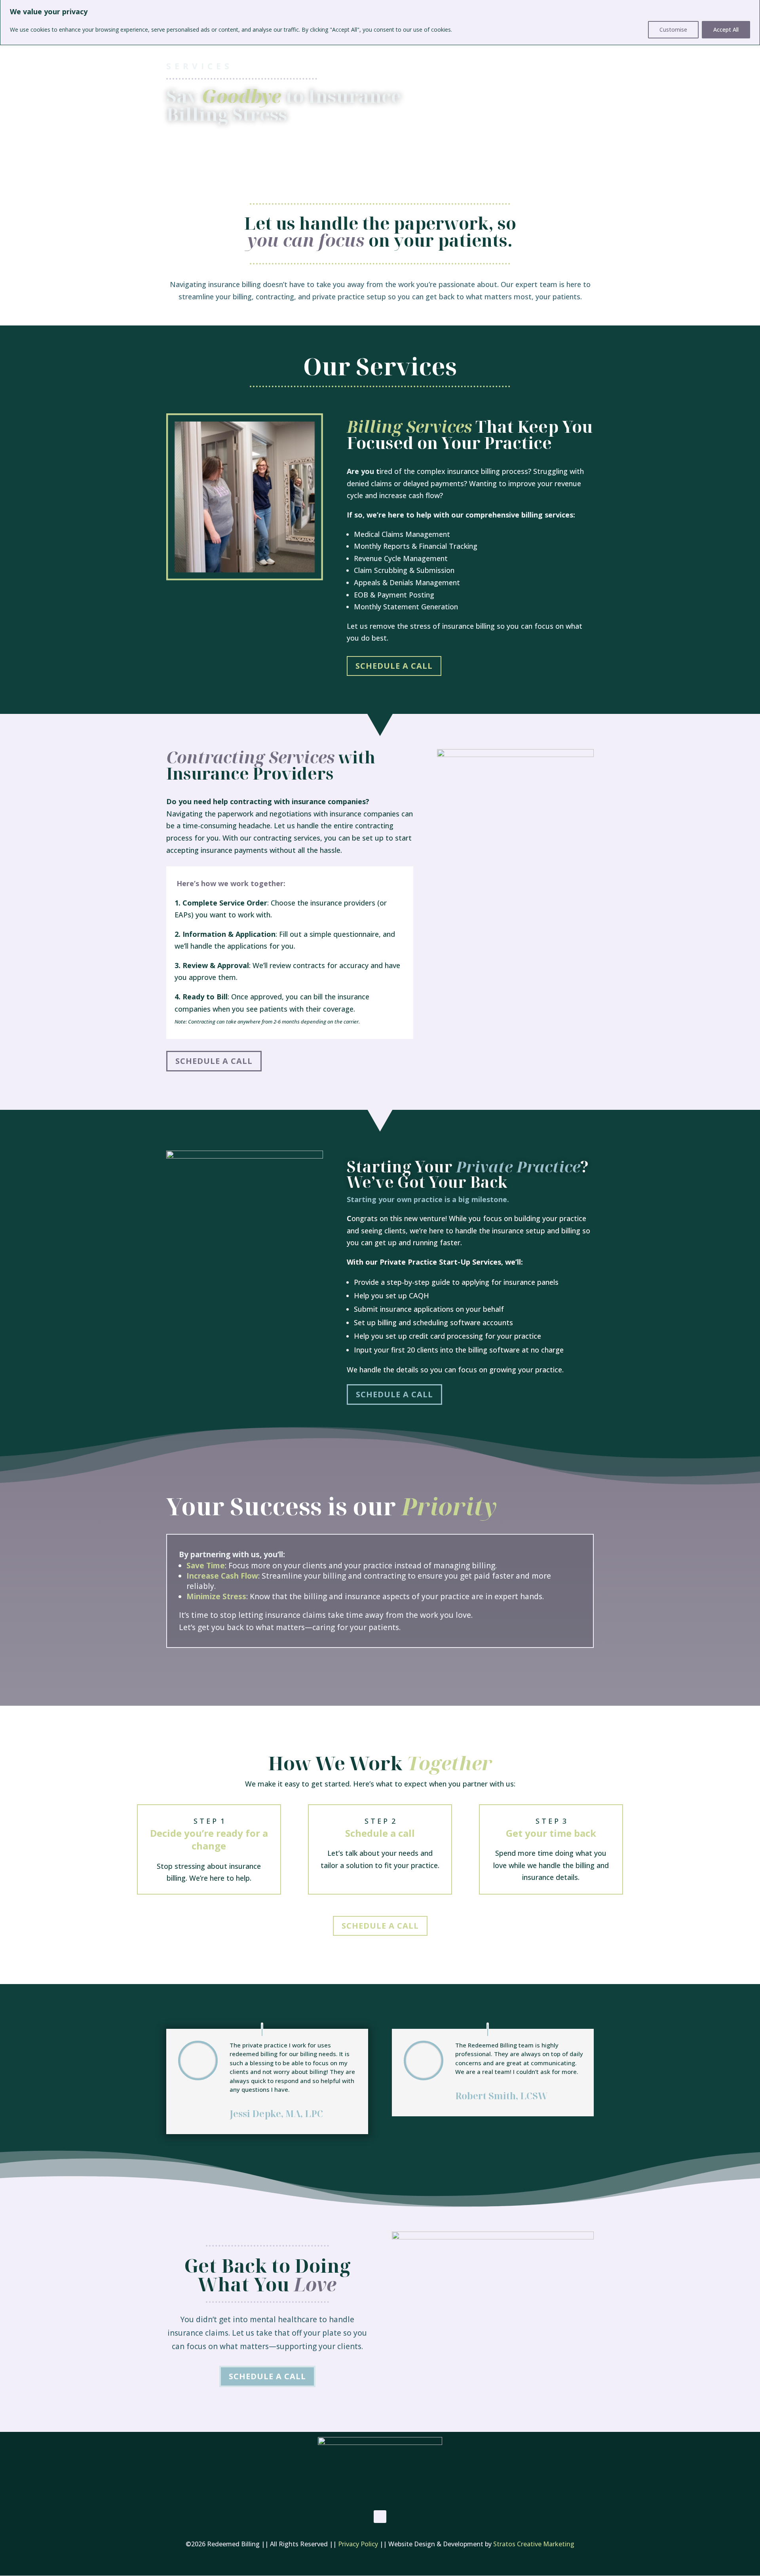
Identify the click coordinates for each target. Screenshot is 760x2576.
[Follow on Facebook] (380, 2517)
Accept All (726, 29)
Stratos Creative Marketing (534, 2544)
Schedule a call (394, 666)
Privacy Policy (358, 2544)
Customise (673, 29)
